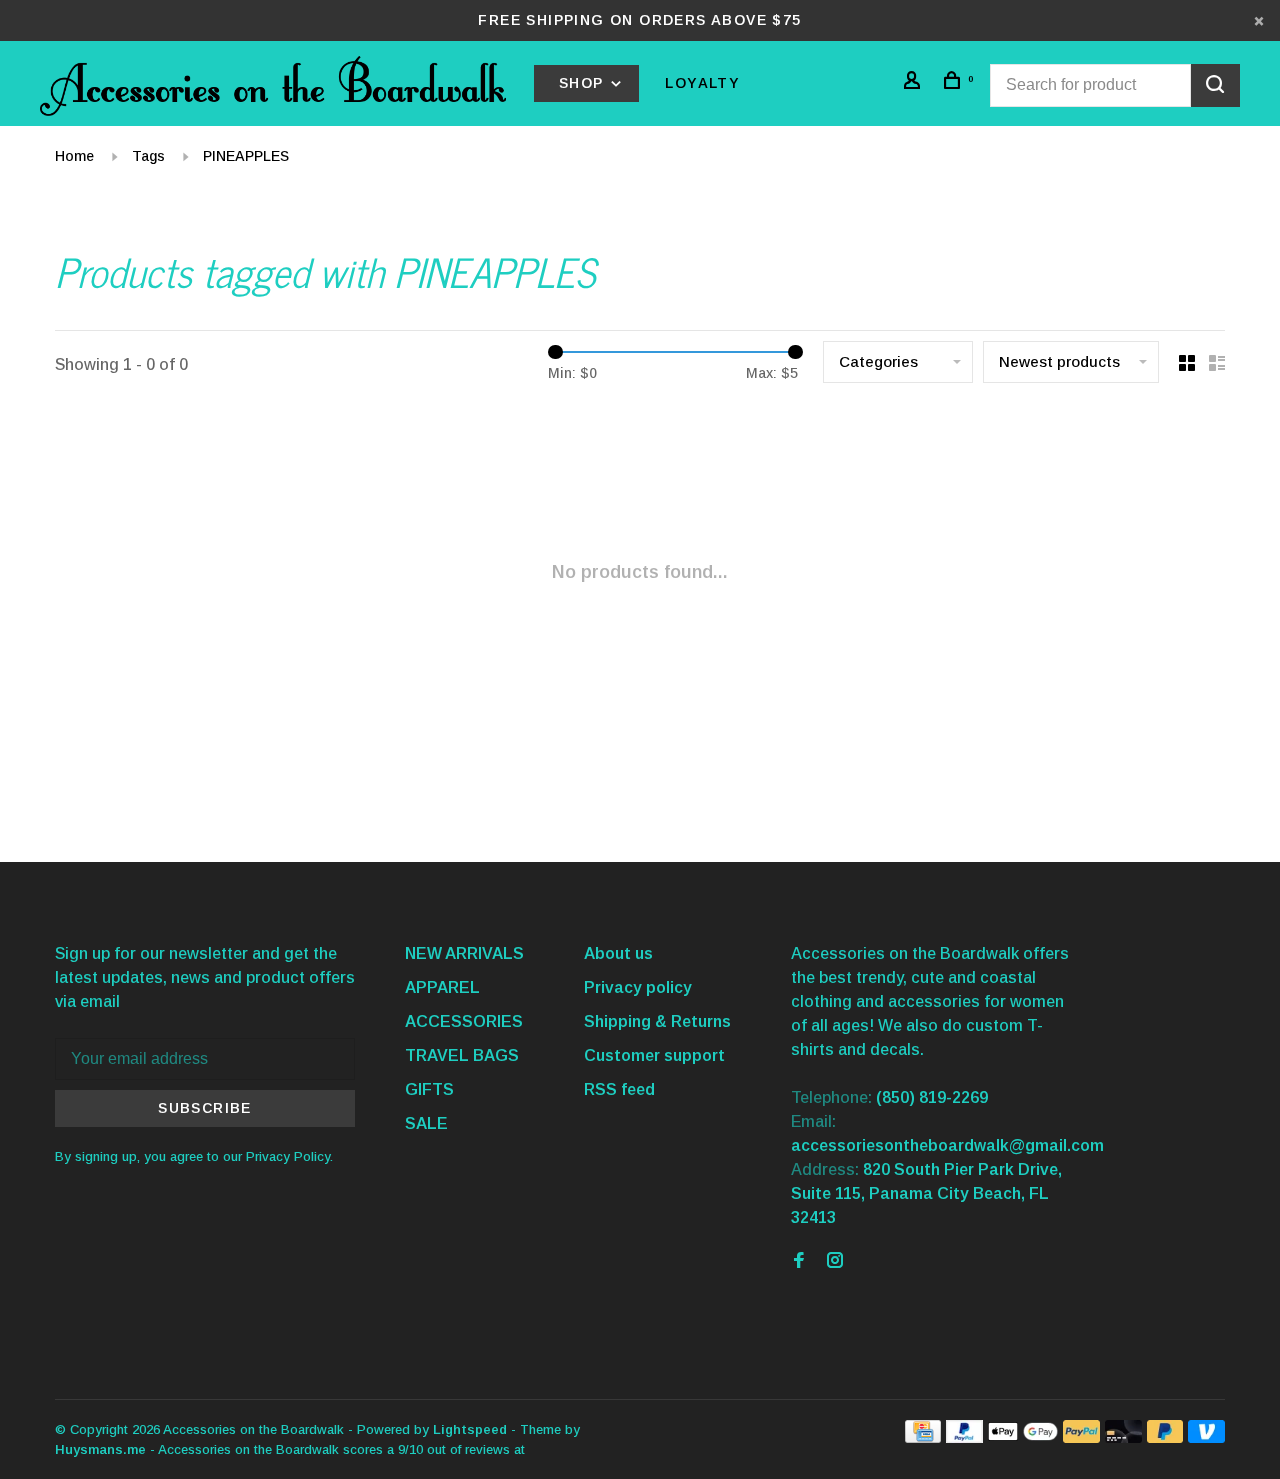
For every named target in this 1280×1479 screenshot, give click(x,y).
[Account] (915, 83)
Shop (584, 83)
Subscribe (205, 1108)
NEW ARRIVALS (464, 953)
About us (618, 953)
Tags (148, 156)
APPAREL (442, 987)
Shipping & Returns (657, 1021)
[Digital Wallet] (1023, 1437)
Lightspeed (470, 1429)
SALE (426, 1123)
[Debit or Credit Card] (1123, 1437)
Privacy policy (638, 987)
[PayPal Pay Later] (1165, 1437)
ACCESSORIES (464, 1021)
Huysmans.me (102, 1449)
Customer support (654, 1055)
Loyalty (702, 83)
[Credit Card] (923, 1437)
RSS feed (619, 1089)
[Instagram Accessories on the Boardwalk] (835, 1261)
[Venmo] (1206, 1437)
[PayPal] (964, 1437)
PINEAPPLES (246, 156)
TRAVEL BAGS (462, 1055)
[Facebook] (799, 1261)
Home (74, 156)
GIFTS (429, 1089)
